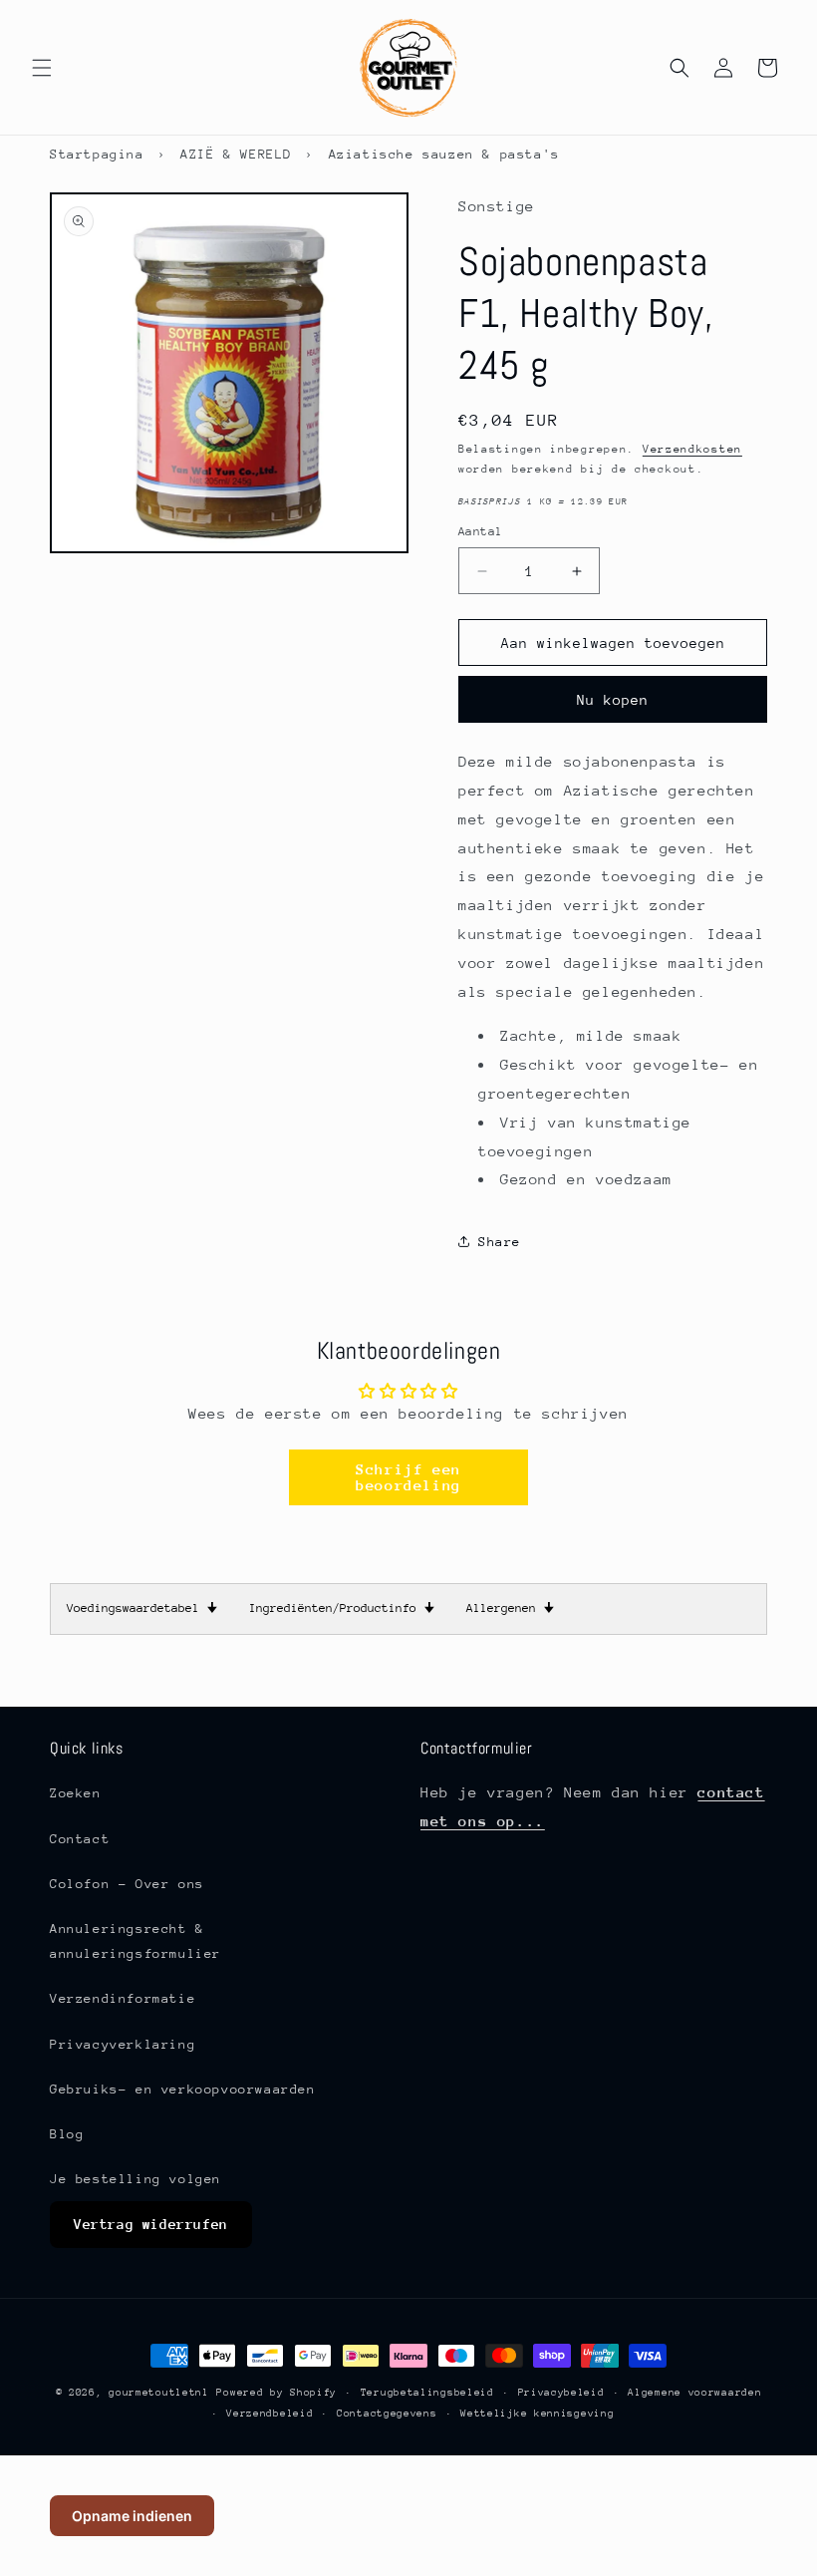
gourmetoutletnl (159, 2393)
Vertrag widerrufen (151, 2224)
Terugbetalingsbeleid (427, 2393)
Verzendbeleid (270, 2414)
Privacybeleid (561, 2393)
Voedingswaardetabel (142, 1608)
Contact (80, 1839)
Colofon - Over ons (127, 1884)
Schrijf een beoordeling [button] (408, 1477)
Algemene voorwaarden (694, 2393)
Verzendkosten (692, 449)
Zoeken (76, 1793)
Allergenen (510, 1608)
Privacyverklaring (123, 2044)
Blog (67, 2134)
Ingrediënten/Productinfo (342, 1608)
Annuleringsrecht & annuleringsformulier (136, 1941)
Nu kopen (613, 700)
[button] (42, 68)
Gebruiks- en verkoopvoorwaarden (183, 2089)
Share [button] (500, 1242)
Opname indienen (132, 2516)
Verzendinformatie (123, 1998)
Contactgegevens (387, 2414)
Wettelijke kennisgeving (537, 2414)
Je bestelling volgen (136, 2179)
